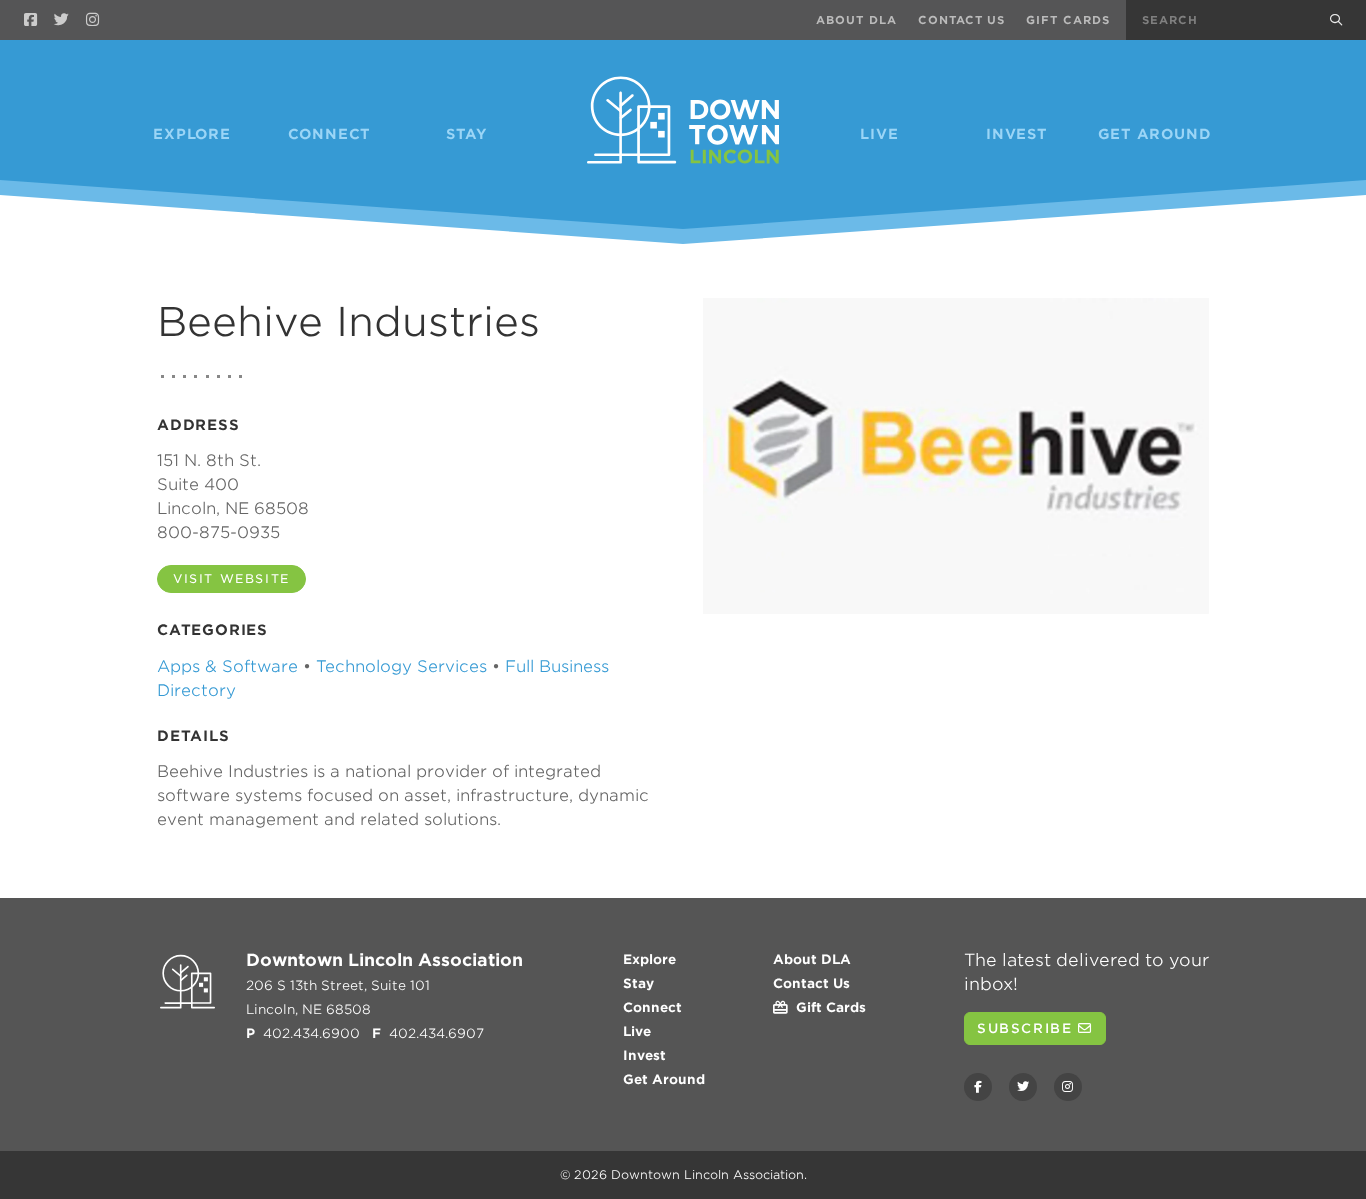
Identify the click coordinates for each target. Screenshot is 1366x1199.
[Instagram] (92, 20)
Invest (1017, 134)
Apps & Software (227, 666)
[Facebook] (30, 20)
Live (879, 134)
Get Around (1155, 134)
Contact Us (962, 20)
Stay (467, 134)
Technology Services (401, 666)
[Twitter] (61, 20)
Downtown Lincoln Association (707, 1174)
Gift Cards (1068, 20)
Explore (192, 134)
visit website (231, 578)
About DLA (856, 20)
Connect (330, 134)
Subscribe (1027, 1028)
